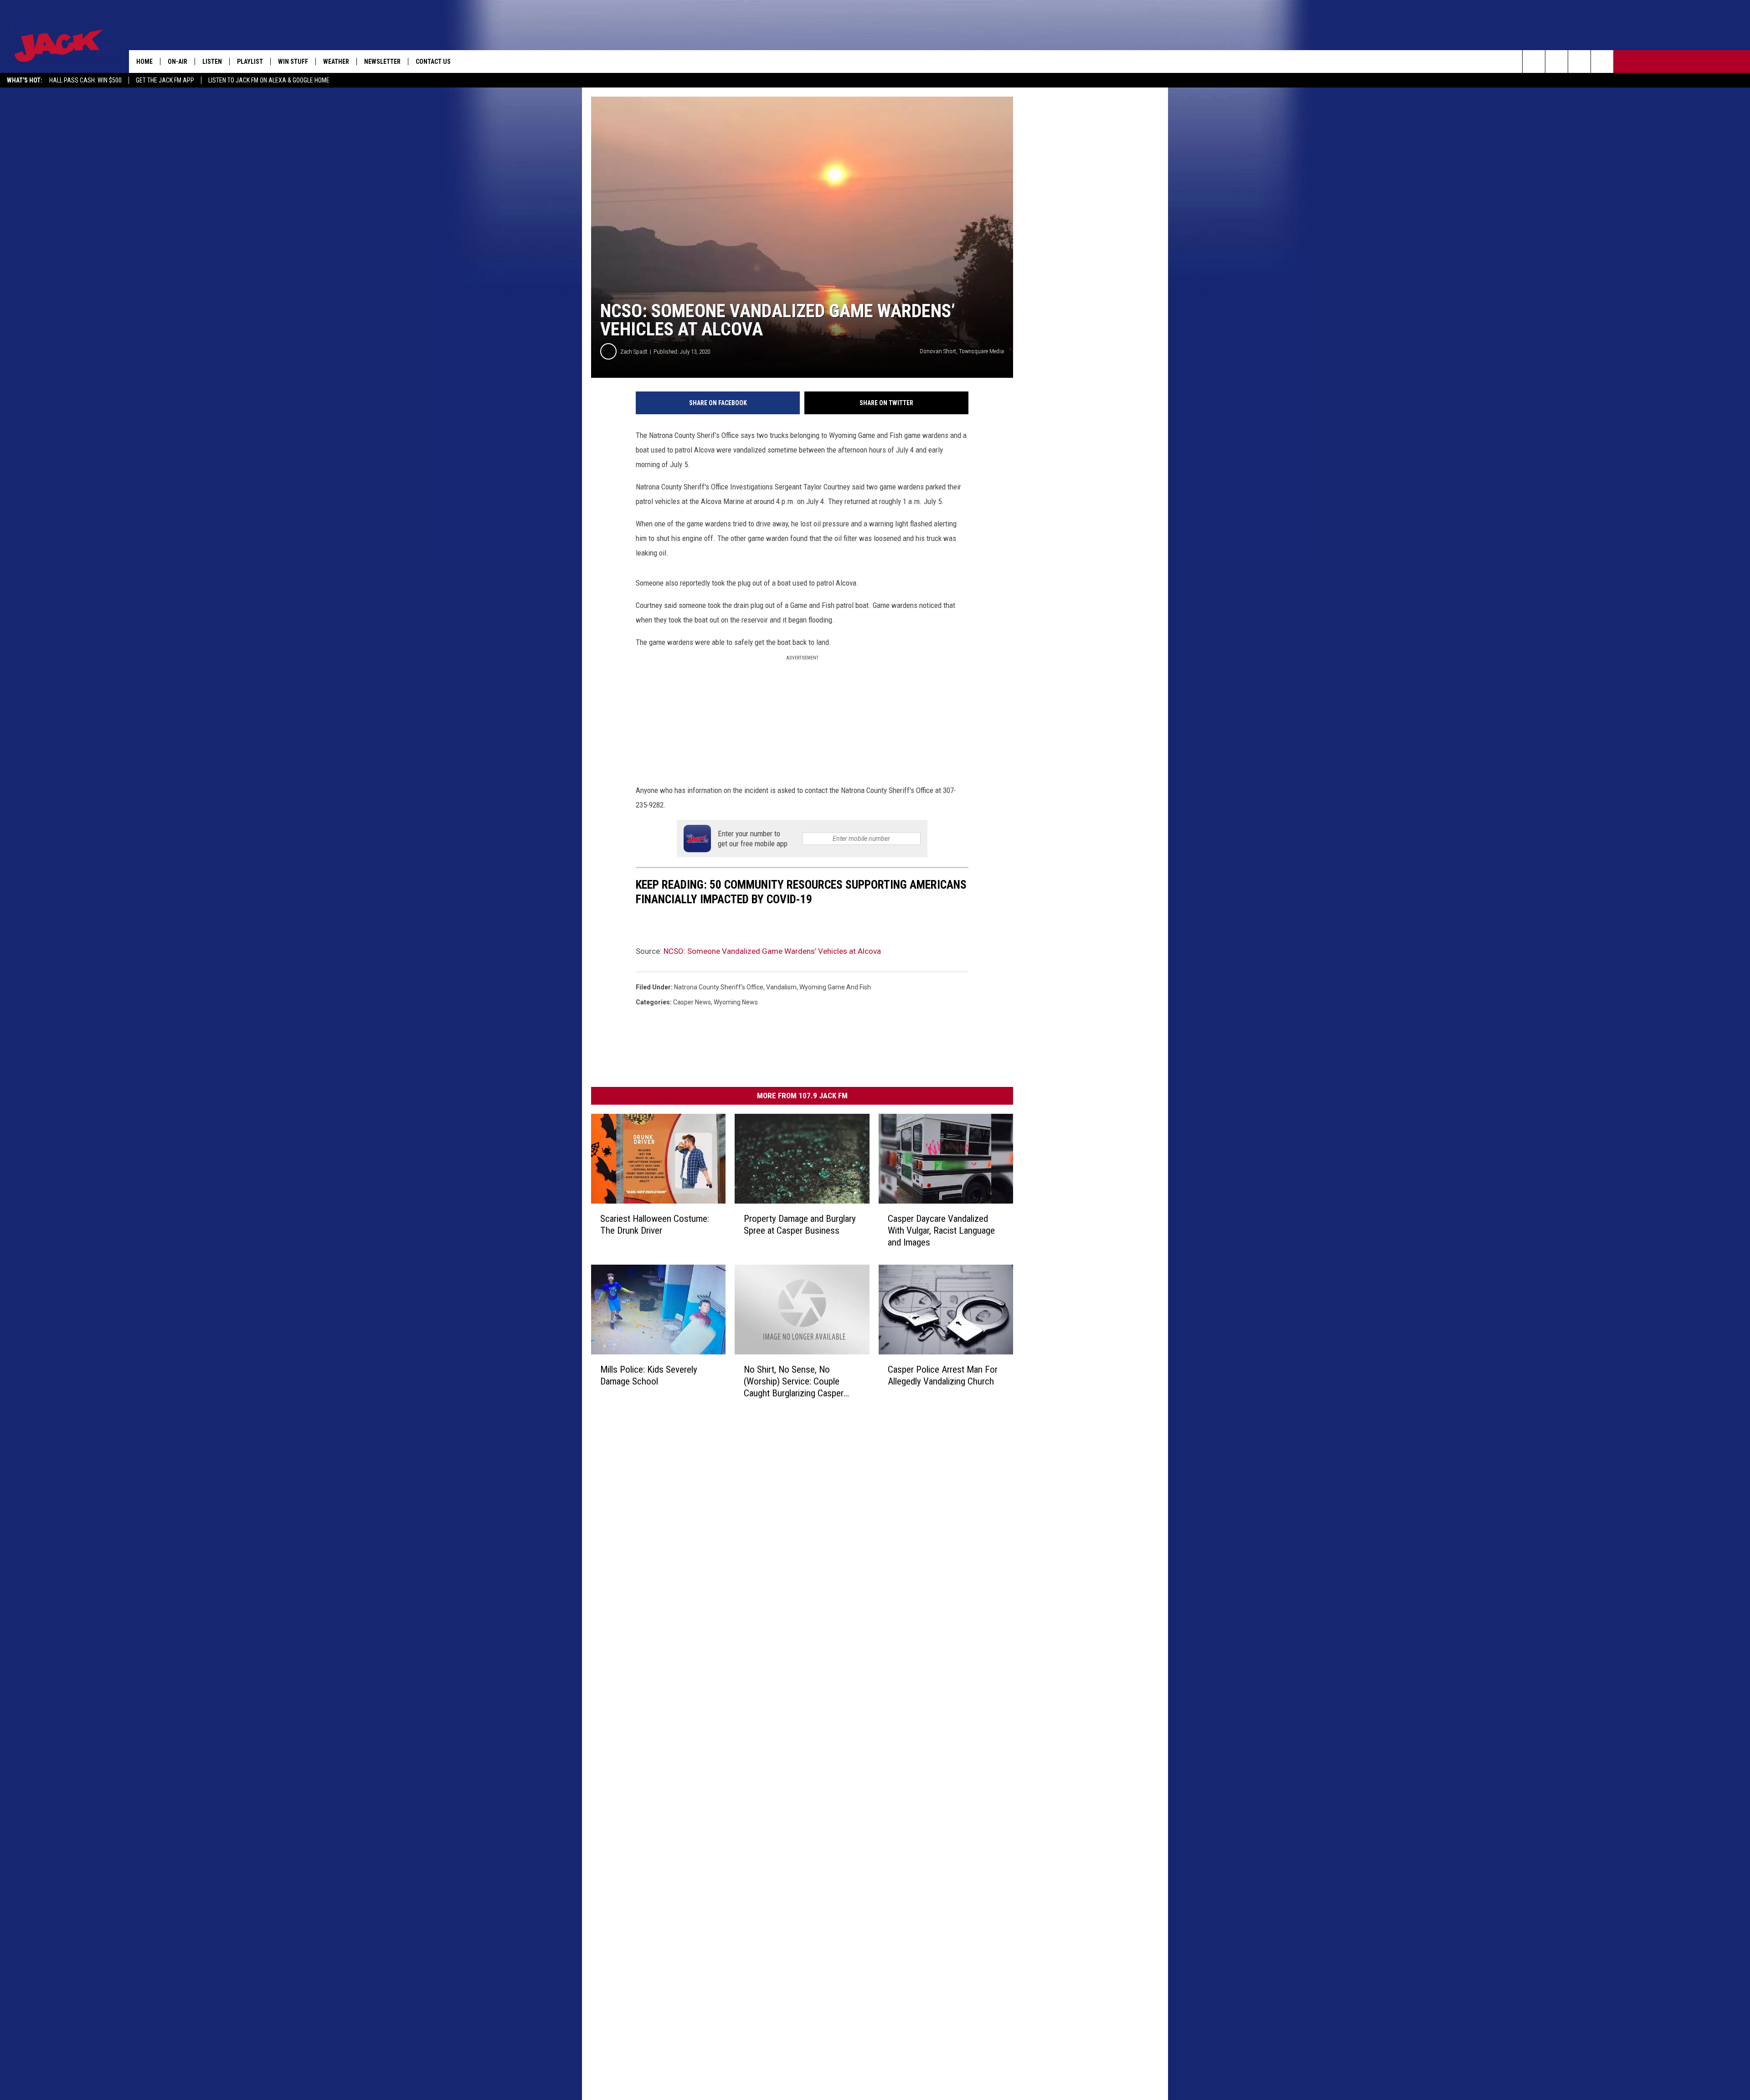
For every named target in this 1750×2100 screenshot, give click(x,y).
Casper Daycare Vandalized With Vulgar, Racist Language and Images (941, 1230)
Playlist (250, 62)
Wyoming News (736, 1002)
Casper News (692, 1002)
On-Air (178, 62)
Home (144, 62)
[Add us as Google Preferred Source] (1557, 62)
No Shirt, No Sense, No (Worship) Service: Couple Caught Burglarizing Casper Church (794, 1382)
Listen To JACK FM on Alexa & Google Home (269, 80)
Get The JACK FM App (165, 80)
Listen (212, 62)
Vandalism (781, 987)
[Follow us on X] (1602, 62)
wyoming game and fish (835, 987)
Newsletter (382, 62)
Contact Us (433, 62)
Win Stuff (293, 62)
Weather (336, 62)
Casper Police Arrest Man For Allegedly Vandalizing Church (943, 1375)
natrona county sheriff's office (719, 987)
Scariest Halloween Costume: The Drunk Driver (655, 1225)
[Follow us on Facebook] (1579, 62)
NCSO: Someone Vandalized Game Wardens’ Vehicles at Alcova (772, 951)
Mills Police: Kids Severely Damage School (649, 1375)
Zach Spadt (634, 352)
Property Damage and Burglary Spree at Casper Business (800, 1225)
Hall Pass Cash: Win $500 (85, 80)
